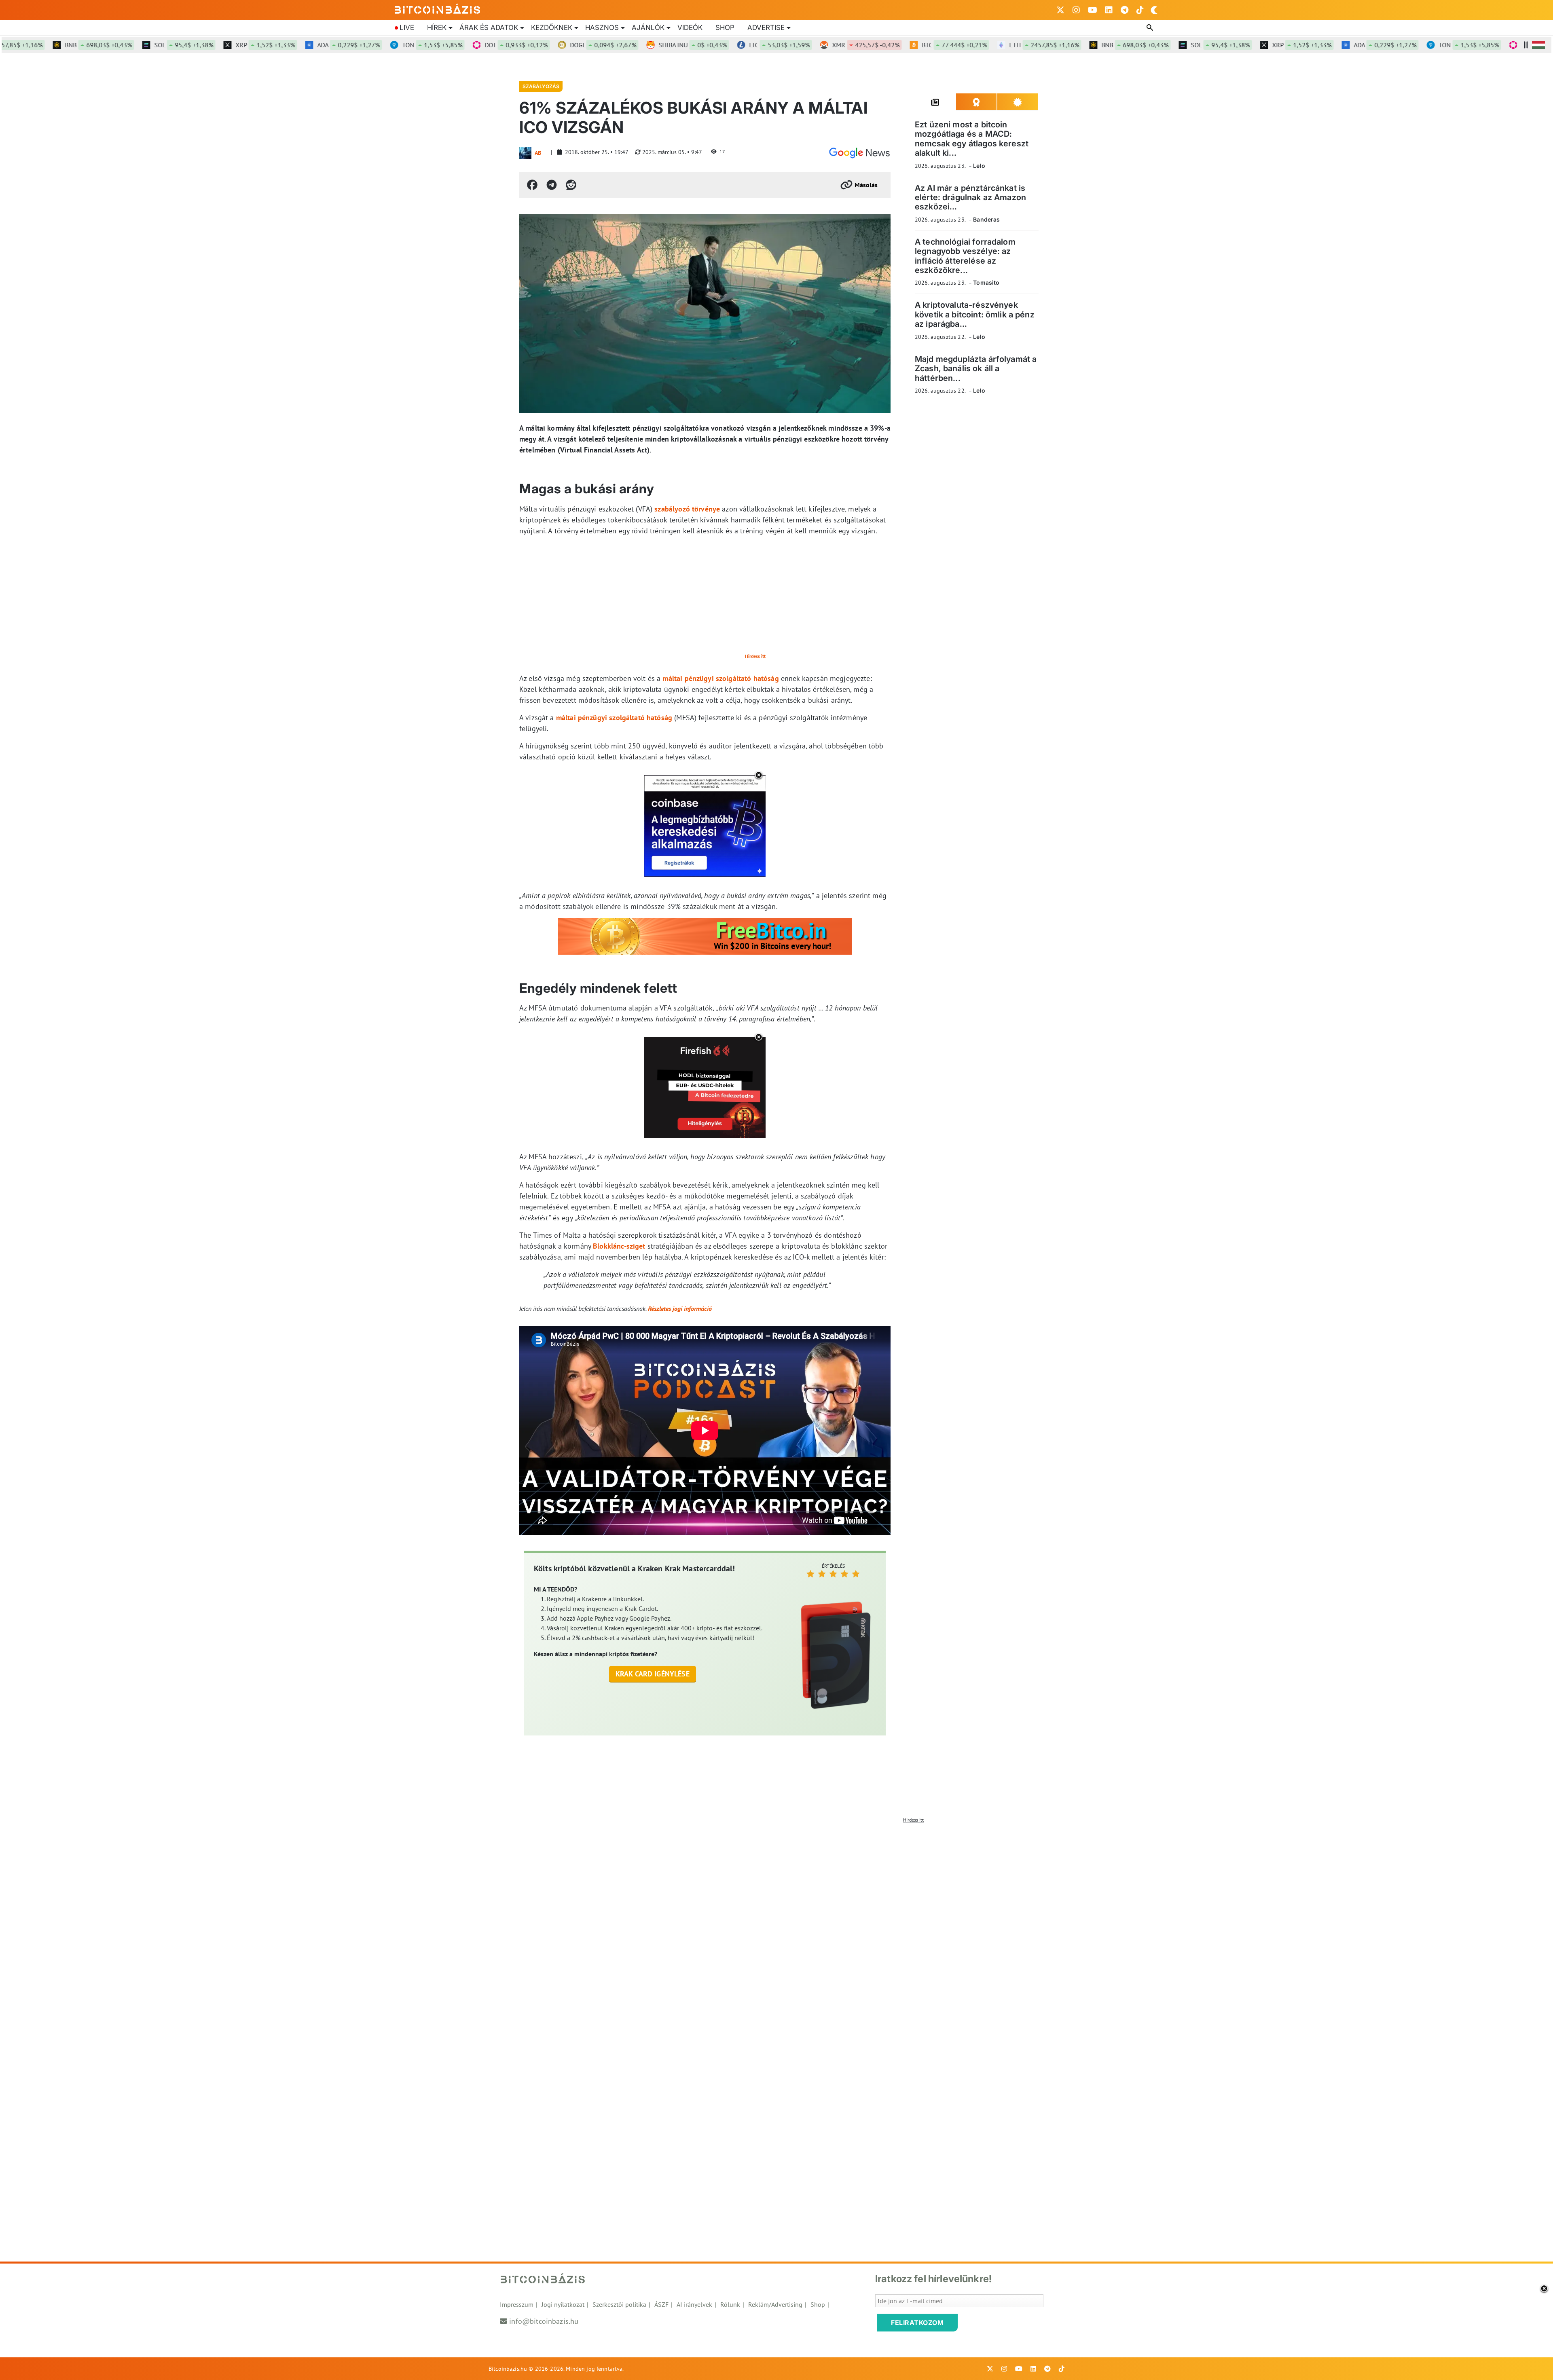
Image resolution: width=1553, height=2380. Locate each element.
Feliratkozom (917, 2323)
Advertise (766, 27)
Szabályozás (541, 86)
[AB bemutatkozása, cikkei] (525, 153)
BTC (854, 45)
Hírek (437, 27)
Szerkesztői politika (619, 2304)
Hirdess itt (755, 656)
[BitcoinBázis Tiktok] (1140, 10)
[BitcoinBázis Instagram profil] (1076, 10)
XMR (766, 45)
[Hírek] (859, 153)
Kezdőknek (552, 27)
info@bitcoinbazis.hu (544, 2321)
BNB (1035, 45)
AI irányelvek (694, 2304)
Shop (725, 27)
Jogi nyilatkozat (563, 2304)
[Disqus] (776, 1928)
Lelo (979, 166)
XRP (165, 45)
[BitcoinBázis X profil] (1060, 10)
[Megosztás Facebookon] (532, 185)
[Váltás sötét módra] (1154, 10)
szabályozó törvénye (687, 509)
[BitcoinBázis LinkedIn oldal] (1109, 10)
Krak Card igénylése (653, 1674)
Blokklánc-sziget (619, 1246)
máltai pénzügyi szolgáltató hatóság (720, 678)
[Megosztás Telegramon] (552, 185)
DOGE (503, 45)
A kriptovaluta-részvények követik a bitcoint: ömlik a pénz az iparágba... (975, 314)
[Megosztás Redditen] (571, 185)
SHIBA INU (593, 45)
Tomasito (986, 282)
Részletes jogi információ (680, 1308)
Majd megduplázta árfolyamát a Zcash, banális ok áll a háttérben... (976, 369)
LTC (679, 45)
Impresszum (517, 2304)
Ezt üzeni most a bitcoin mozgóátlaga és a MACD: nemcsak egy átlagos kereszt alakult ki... (972, 139)
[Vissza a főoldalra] (438, 8)
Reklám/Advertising (775, 2304)
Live (407, 27)
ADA (249, 45)
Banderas (986, 219)
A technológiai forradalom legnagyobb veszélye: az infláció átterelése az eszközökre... (965, 256)
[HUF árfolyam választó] (1538, 45)
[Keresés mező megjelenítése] (1151, 28)
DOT (416, 45)
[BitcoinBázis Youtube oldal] (1093, 10)
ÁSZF (661, 2304)
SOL (84, 45)
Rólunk (730, 2304)
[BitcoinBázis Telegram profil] (1125, 10)
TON (332, 45)
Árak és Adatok (489, 27)
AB (538, 153)
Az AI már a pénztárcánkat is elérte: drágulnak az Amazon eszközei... (970, 198)
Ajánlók (648, 27)
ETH (944, 45)
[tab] (935, 102)
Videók (690, 27)
